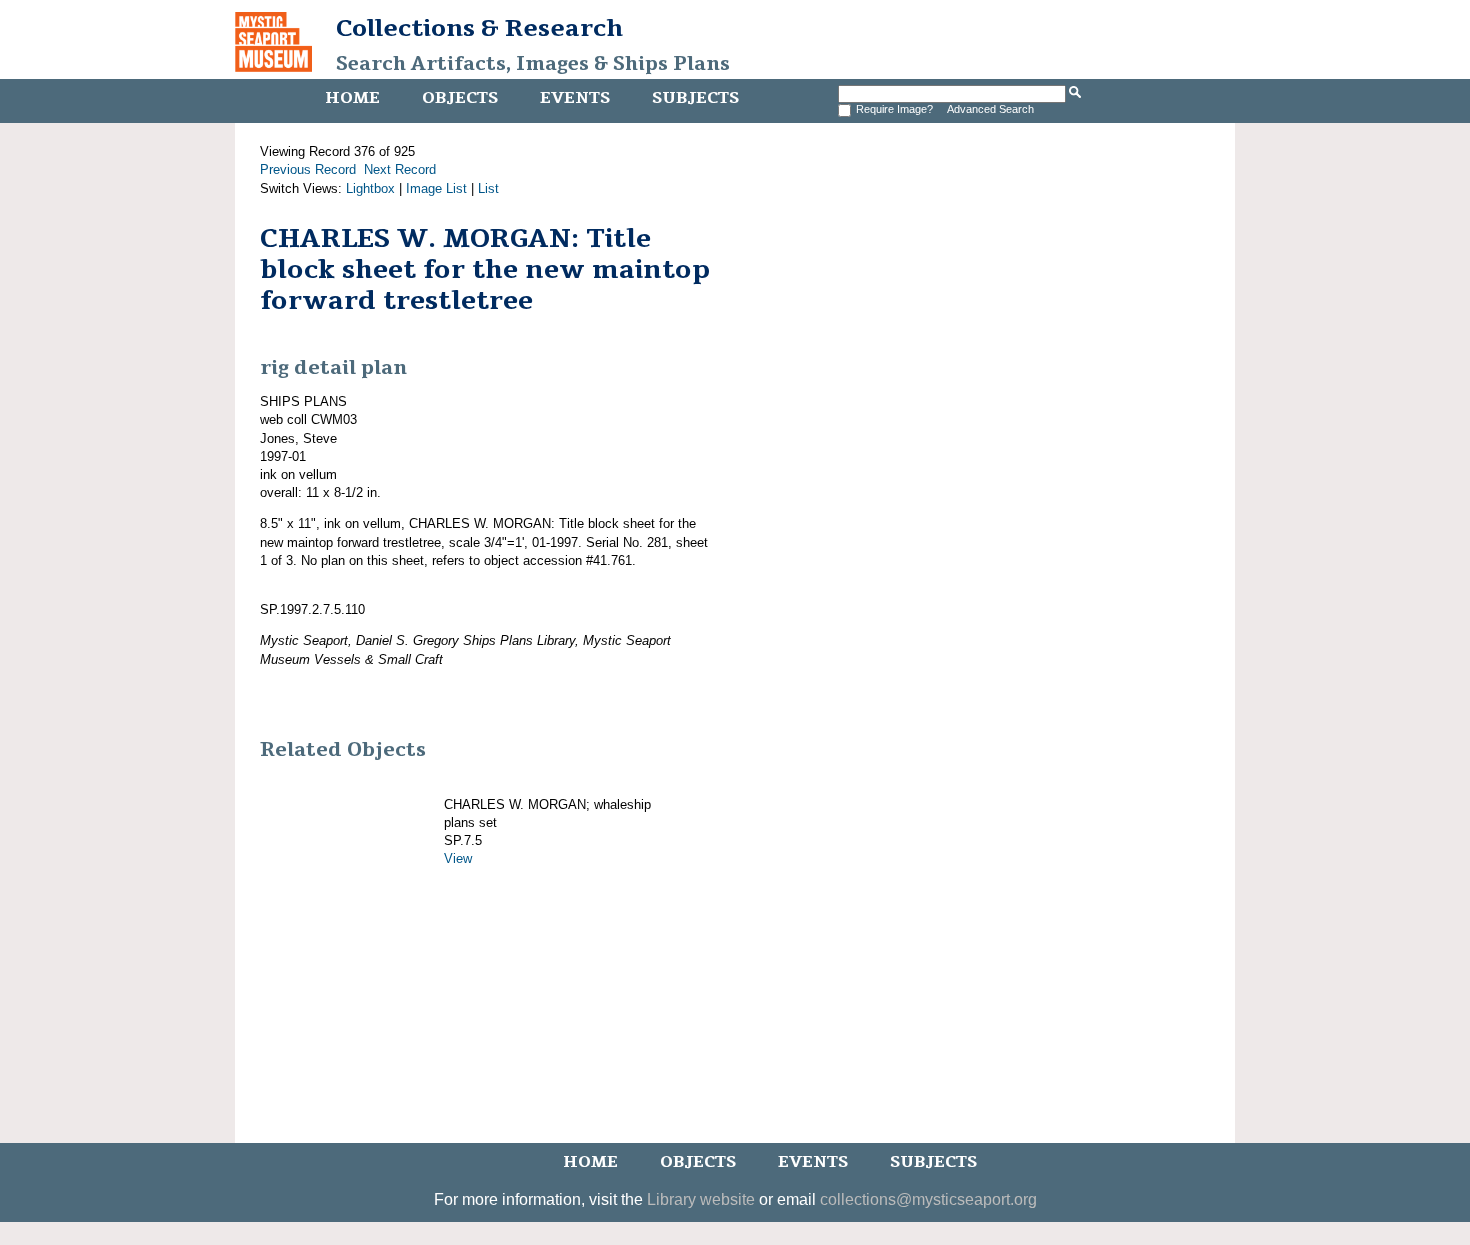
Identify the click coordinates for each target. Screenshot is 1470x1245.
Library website (701, 1199)
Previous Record (308, 169)
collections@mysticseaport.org (928, 1199)
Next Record (400, 169)
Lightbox (370, 188)
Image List (436, 188)
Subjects (695, 98)
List (488, 188)
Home (352, 98)
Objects (460, 98)
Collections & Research (479, 28)
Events (575, 98)
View (458, 858)
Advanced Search (990, 109)
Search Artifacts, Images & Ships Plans (533, 64)
